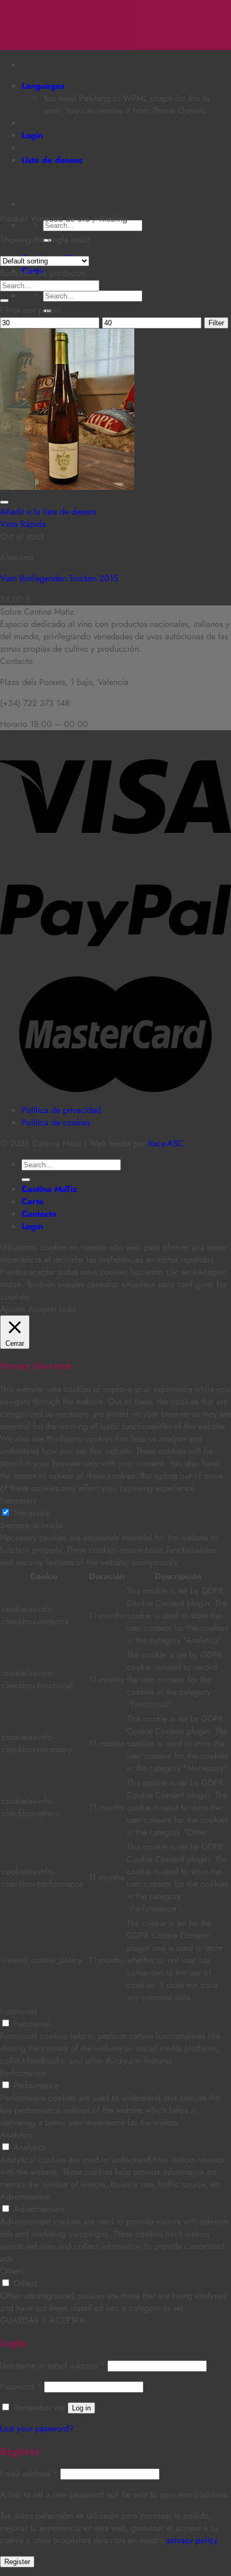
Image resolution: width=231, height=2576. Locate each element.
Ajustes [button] (13, 1309)
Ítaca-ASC (166, 1143)
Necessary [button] (18, 1500)
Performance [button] (23, 2073)
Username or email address (52, 2366)
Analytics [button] (16, 2135)
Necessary (32, 1513)
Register (17, 2562)
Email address (29, 2474)
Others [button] (12, 2271)
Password (21, 2386)
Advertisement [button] (25, 2197)
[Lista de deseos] (4, 502)
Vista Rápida (23, 524)
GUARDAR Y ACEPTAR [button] (42, 2320)
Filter (216, 323)
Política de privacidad (61, 1110)
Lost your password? (37, 2428)
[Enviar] (4, 301)
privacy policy (192, 2540)
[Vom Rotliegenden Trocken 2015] (67, 487)
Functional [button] (19, 2011)
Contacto (39, 1214)
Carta (33, 1201)
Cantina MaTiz (49, 1189)
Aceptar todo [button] (52, 1309)
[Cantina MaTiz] (1, 6)
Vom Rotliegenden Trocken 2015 (59, 578)
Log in (81, 2408)
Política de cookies (56, 1122)
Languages (43, 86)
